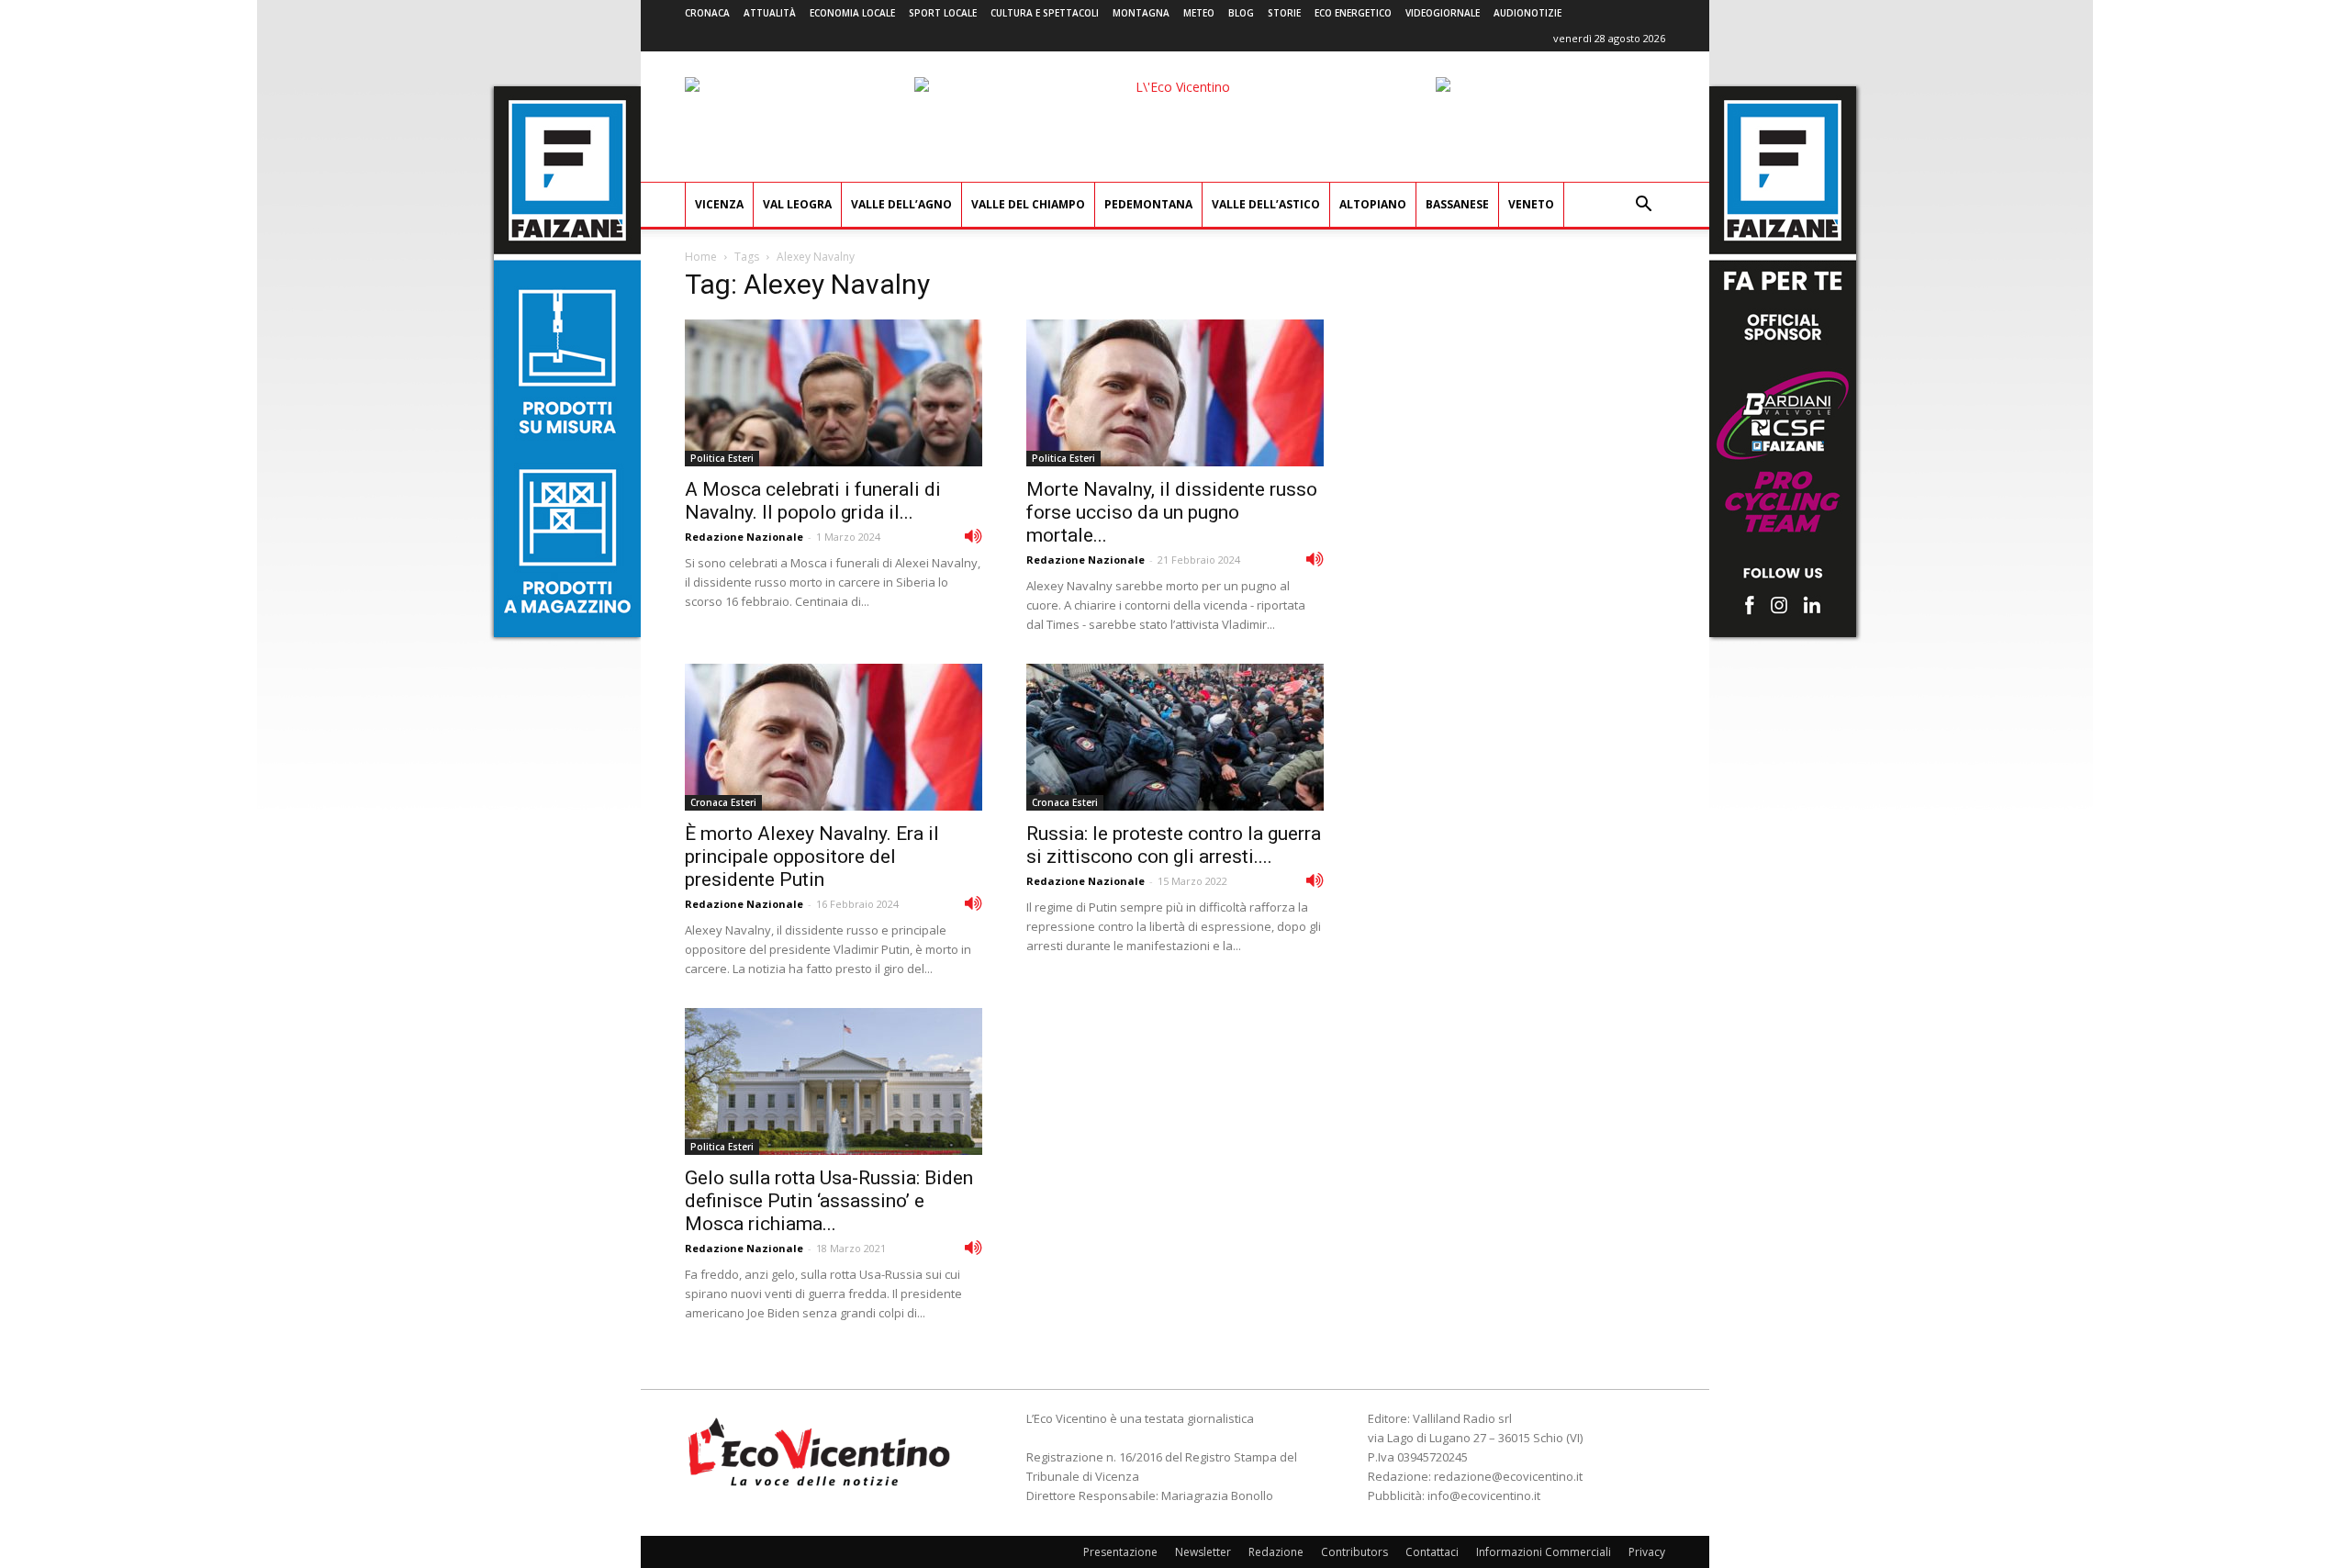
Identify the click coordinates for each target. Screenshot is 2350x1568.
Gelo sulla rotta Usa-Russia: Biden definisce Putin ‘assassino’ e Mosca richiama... (829, 1201)
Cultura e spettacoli (1045, 13)
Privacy (1647, 1552)
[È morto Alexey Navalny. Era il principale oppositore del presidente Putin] (834, 737)
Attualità (770, 13)
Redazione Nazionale (744, 537)
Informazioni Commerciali (1544, 1552)
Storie (1284, 13)
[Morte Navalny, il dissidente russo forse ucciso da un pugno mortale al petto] (1175, 393)
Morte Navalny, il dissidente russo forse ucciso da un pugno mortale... (1172, 512)
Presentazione (1120, 1552)
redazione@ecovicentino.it (1508, 1476)
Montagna (1141, 13)
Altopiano (1373, 204)
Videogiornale (1443, 13)
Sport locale (943, 13)
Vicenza (719, 204)
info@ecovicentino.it (1484, 1495)
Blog (1241, 13)
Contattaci (1432, 1552)
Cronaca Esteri (723, 802)
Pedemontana (1148, 204)
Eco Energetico (1353, 13)
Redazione (1276, 1552)
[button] (1643, 206)
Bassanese (1457, 204)
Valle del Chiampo (1028, 204)
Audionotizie (1527, 13)
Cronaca (707, 13)
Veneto (1531, 204)
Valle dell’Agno (901, 204)
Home (701, 257)
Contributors (1354, 1552)
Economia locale (852, 13)
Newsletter (1203, 1552)
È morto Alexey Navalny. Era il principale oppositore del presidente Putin (812, 857)
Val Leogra (797, 204)
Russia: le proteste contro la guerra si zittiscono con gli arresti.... (1174, 845)
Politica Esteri (722, 458)
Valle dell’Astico (1266, 204)
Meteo (1199, 13)
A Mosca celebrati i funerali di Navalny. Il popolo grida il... (813, 501)
